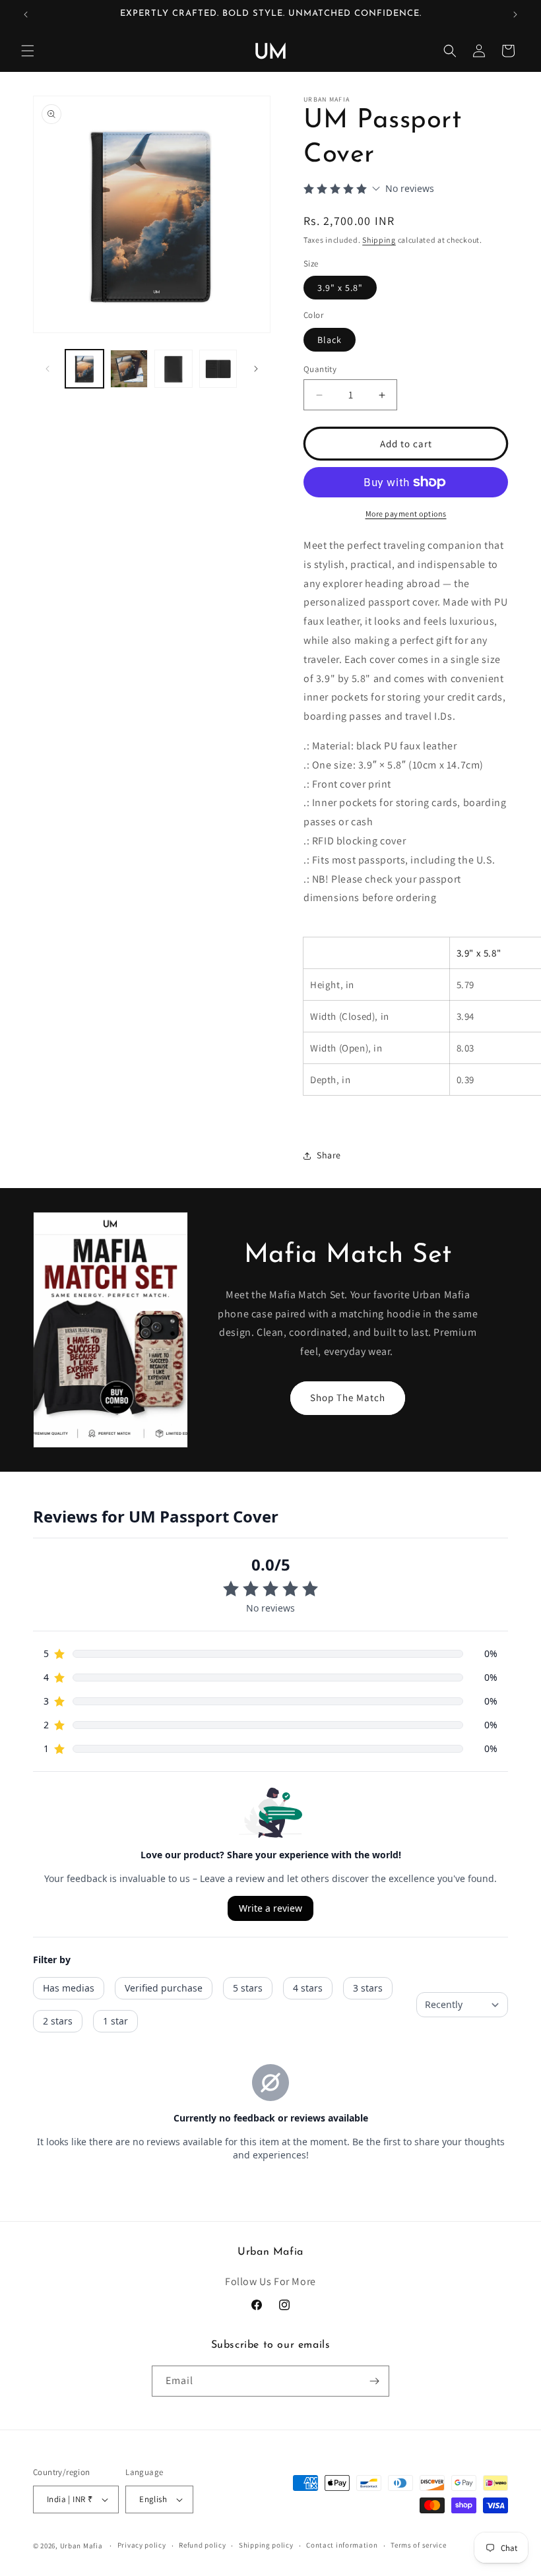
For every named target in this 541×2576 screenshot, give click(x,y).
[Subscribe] (374, 2381)
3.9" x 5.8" (340, 288)
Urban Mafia (81, 2546)
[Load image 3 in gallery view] (174, 369)
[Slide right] (256, 369)
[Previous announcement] (26, 15)
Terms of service (418, 2545)
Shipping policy (266, 2545)
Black (330, 340)
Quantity (320, 369)
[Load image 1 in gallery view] (84, 369)
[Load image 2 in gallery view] (129, 369)
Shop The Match (348, 1398)
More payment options (406, 514)
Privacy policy (142, 2545)
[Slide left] (48, 369)
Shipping (379, 240)
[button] (28, 51)
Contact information (342, 2545)
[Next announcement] (515, 15)
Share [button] (329, 1155)
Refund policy (202, 2545)
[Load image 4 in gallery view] (218, 369)
